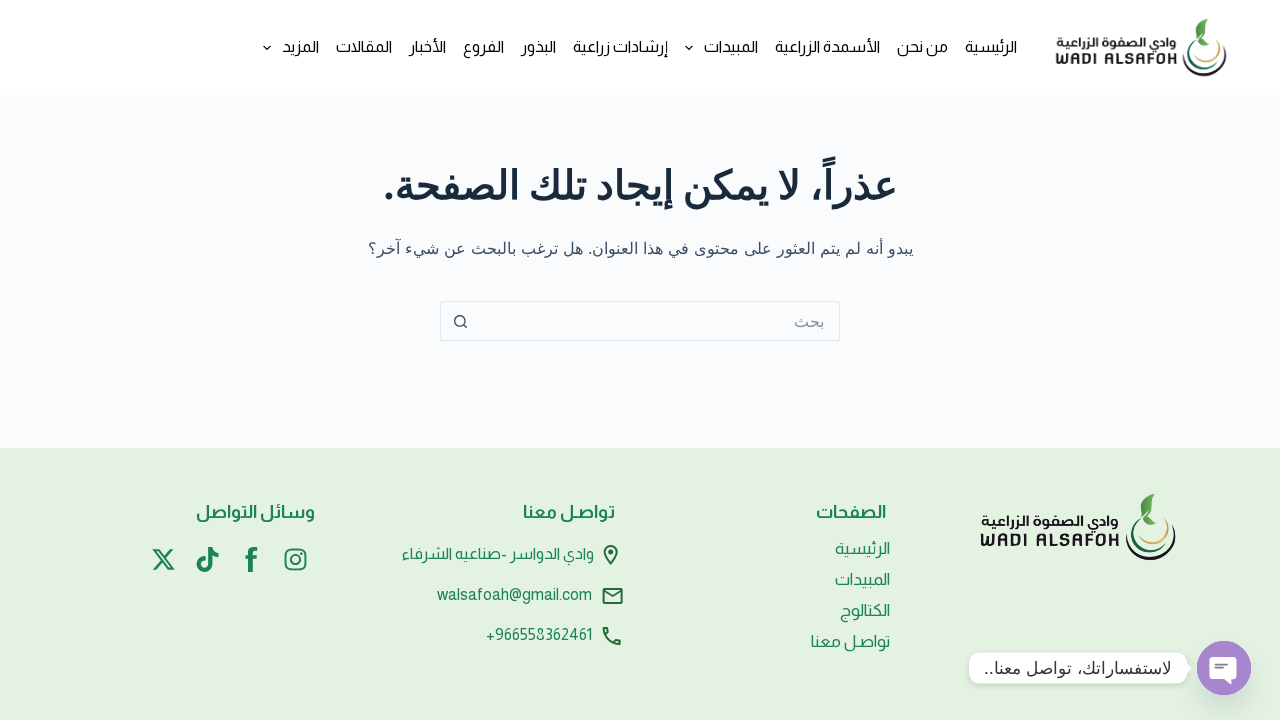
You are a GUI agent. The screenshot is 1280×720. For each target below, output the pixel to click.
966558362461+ (539, 634)
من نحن (922, 46)
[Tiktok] (207, 559)
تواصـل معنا (850, 641)
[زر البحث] (460, 321)
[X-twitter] (163, 559)
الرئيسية (991, 46)
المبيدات (731, 46)
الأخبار (427, 46)
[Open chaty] (1224, 668)
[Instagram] (295, 559)
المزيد (300, 46)
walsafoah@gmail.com (514, 593)
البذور (538, 46)
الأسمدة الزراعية (827, 46)
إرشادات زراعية (620, 46)
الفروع (483, 46)
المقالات (364, 46)
